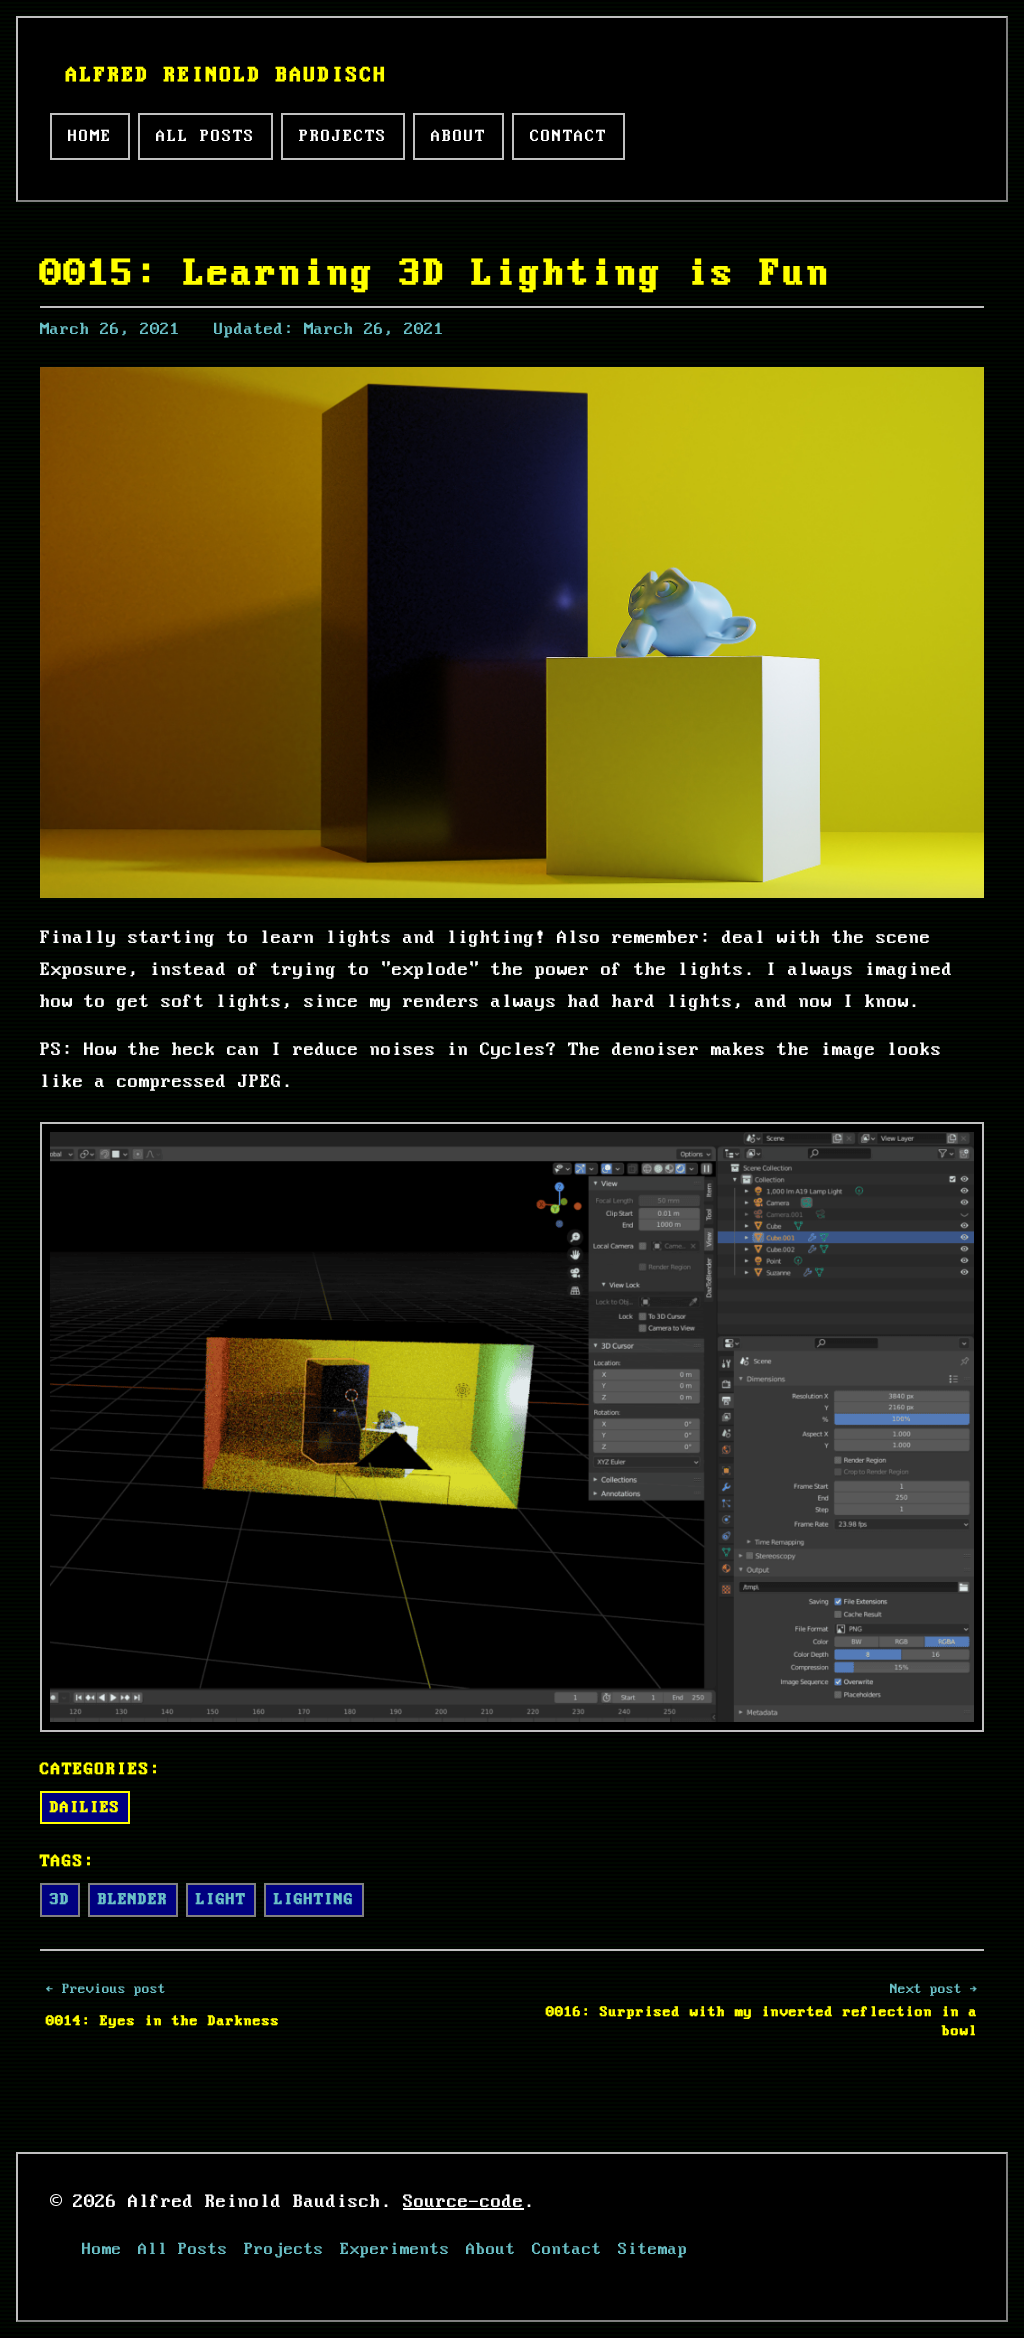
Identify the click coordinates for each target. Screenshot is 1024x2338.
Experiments (395, 2249)
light (221, 1899)
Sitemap (653, 2249)
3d (60, 1899)
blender (133, 1899)
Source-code (463, 2202)
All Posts (205, 136)
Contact (568, 136)
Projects (343, 136)
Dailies (85, 1807)
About (458, 136)
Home (90, 136)
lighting (314, 1899)
